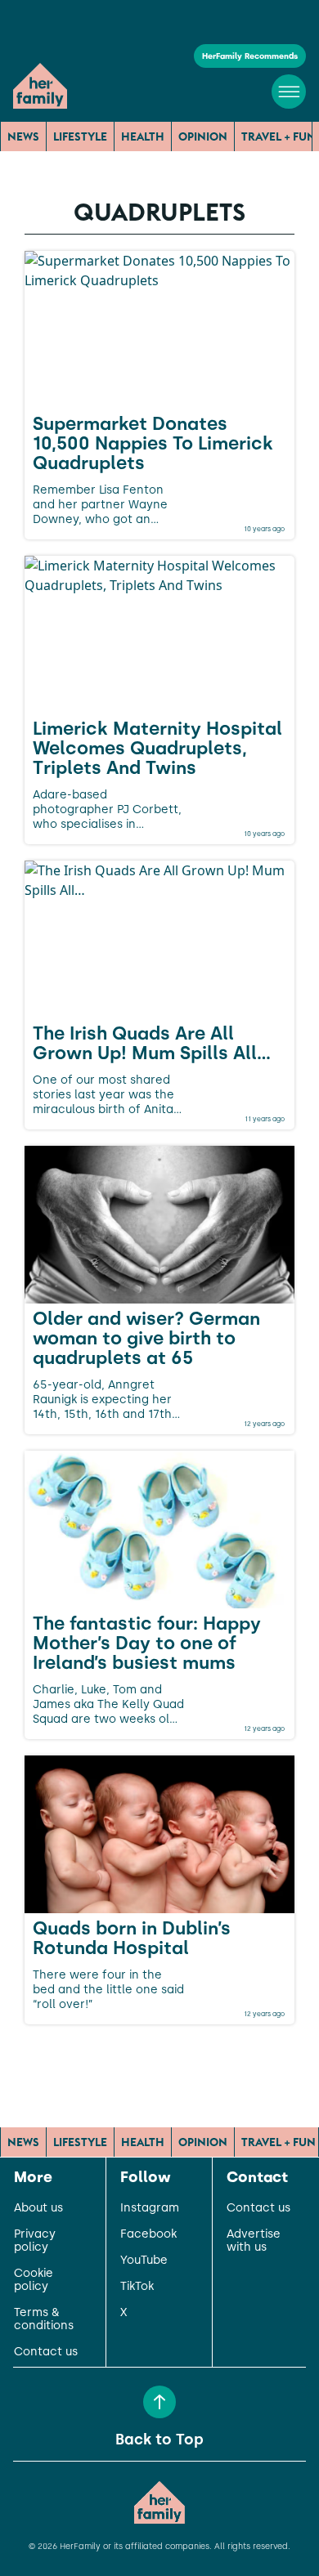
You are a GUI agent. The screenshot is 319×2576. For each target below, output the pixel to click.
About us (38, 2208)
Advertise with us (254, 2241)
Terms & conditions (44, 2319)
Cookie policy (34, 2280)
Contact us (46, 2352)
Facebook (148, 2234)
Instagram (150, 2208)
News (23, 136)
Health (143, 136)
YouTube (144, 2261)
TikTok (137, 2287)
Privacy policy (35, 2241)
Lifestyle (80, 136)
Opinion (203, 136)
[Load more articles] (159, 2060)
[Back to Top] (159, 2402)
